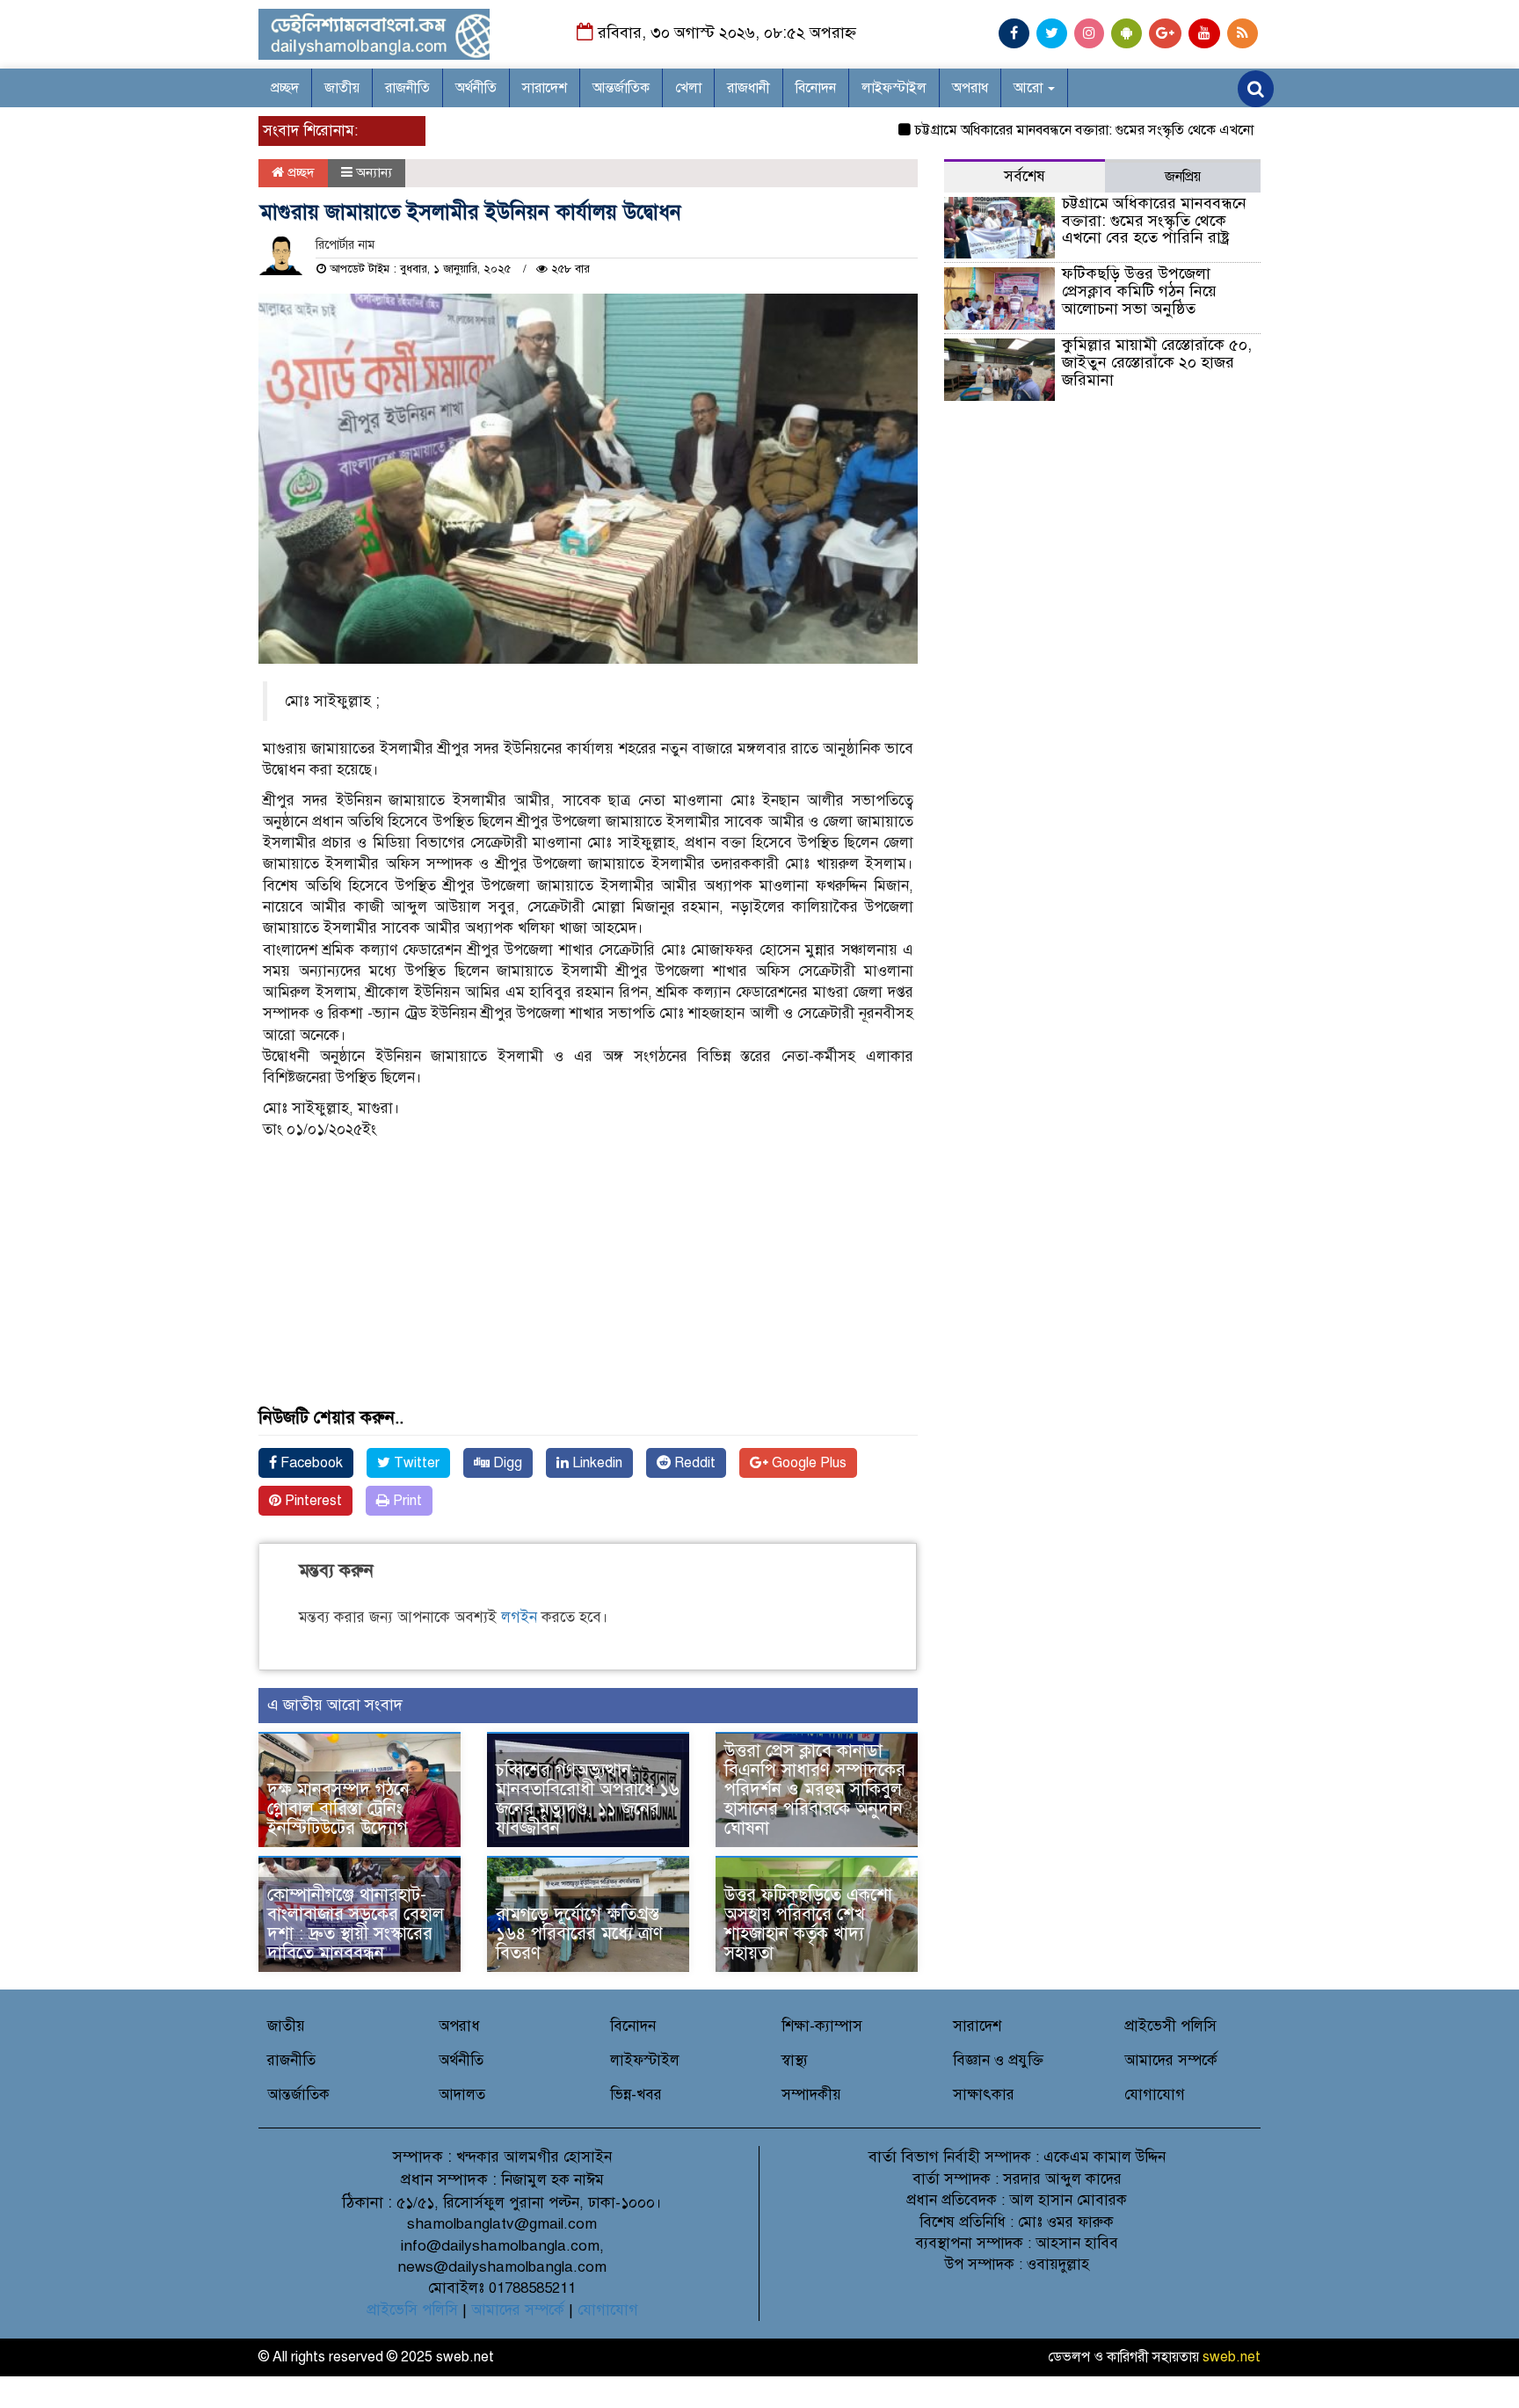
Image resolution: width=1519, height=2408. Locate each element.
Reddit (693, 1463)
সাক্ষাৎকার (984, 2095)
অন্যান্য (374, 172)
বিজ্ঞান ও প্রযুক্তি (998, 2060)
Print (406, 1501)
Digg (506, 1463)
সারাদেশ (545, 88)
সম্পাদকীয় (811, 2095)
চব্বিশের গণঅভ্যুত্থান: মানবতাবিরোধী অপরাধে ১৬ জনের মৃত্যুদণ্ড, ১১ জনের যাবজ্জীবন (588, 1799)
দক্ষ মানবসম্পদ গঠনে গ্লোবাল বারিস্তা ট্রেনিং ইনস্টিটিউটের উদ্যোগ (338, 1809)
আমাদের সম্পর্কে (1171, 2060)
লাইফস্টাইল (894, 88)
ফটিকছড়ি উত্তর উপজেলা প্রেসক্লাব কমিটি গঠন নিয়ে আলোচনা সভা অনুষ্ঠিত (1139, 291)
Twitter (415, 1463)
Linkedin (596, 1463)
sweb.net (1232, 2357)
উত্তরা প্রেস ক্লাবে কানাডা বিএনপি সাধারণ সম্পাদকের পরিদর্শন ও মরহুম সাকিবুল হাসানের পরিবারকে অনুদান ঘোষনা (815, 1790)
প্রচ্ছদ (285, 88)
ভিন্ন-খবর (636, 2095)
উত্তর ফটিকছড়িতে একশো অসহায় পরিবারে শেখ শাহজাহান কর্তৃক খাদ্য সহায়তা (808, 1924)
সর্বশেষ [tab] (1025, 176)
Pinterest (312, 1501)
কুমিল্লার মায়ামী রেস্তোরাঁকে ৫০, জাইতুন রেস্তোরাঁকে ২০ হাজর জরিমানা (1159, 362)
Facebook (310, 1463)
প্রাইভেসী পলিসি (1170, 2026)
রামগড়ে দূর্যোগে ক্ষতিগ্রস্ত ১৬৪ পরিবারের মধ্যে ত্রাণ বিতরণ (579, 1934)
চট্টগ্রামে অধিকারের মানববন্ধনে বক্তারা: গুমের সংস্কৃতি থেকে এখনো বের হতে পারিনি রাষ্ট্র (1096, 130)
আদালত (462, 2095)
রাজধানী (749, 88)
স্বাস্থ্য (795, 2060)
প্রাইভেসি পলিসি (412, 2310)
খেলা (688, 88)
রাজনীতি (407, 88)
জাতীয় (342, 88)
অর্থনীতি (476, 88)
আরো (1030, 88)
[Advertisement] (588, 1285)
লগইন (519, 1617)
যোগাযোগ (1155, 2095)
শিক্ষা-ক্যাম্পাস (822, 2026)
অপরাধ (970, 88)
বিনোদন (816, 88)
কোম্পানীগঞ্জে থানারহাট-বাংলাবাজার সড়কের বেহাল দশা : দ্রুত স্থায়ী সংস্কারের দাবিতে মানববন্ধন (356, 1924)
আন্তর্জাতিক (621, 88)
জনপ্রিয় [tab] (1183, 177)
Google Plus (807, 1463)
